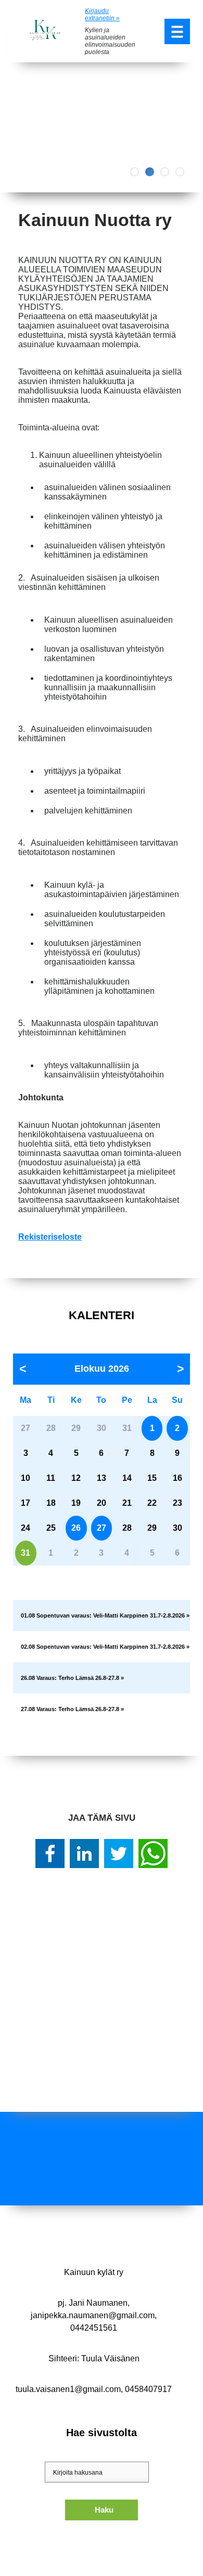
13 (102, 1478)
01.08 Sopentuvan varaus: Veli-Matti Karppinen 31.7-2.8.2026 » (105, 1615)
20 (102, 1503)
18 (51, 1503)
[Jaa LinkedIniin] (84, 1854)
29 (152, 1528)
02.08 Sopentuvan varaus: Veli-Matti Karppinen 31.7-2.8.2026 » (105, 1647)
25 (51, 1528)
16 (177, 1478)
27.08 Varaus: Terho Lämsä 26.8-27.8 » (72, 1709)
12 (76, 1478)
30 (177, 1528)
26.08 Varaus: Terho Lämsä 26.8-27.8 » (72, 1678)
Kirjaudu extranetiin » (102, 15)
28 (127, 1528)
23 (177, 1503)
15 (152, 1478)
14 (127, 1478)
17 (26, 1503)
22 (152, 1503)
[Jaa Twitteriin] (119, 1854)
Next (187, 127)
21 (127, 1503)
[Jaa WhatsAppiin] (153, 1854)
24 (26, 1528)
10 (26, 1478)
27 (102, 1528)
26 (76, 1528)
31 (26, 1553)
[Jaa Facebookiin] (50, 1854)
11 (51, 1478)
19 (76, 1503)
